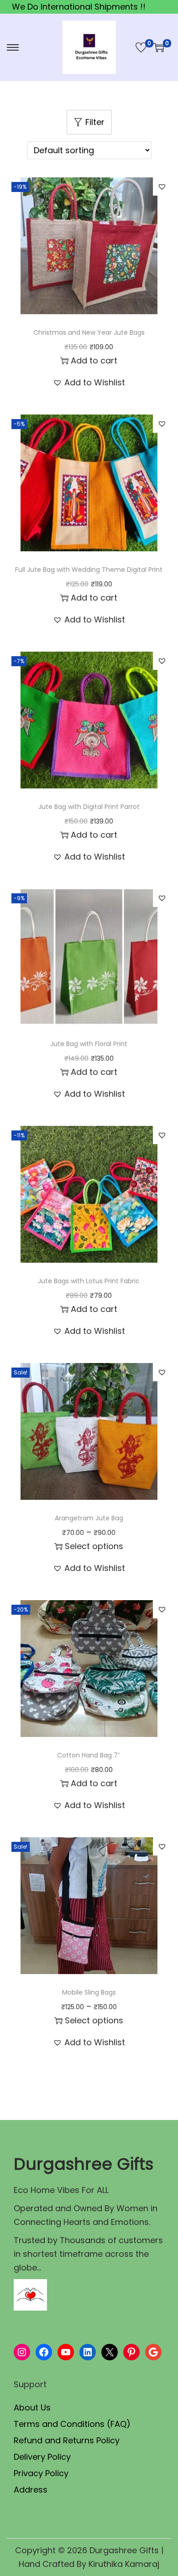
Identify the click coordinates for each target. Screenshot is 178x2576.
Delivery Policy (42, 2457)
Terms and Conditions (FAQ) (72, 2424)
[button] (162, 187)
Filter (95, 122)
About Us (32, 2408)
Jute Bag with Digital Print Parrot (89, 807)
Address (31, 2490)
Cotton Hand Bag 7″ (89, 1755)
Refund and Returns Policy (67, 2440)
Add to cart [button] (94, 360)
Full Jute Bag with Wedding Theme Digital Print (89, 570)
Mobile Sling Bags (89, 1992)
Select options (94, 1546)
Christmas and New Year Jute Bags (89, 332)
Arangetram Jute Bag (89, 1518)
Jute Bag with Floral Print (89, 1044)
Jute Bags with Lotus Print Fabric (89, 1281)
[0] (141, 47)
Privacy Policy (41, 2473)
